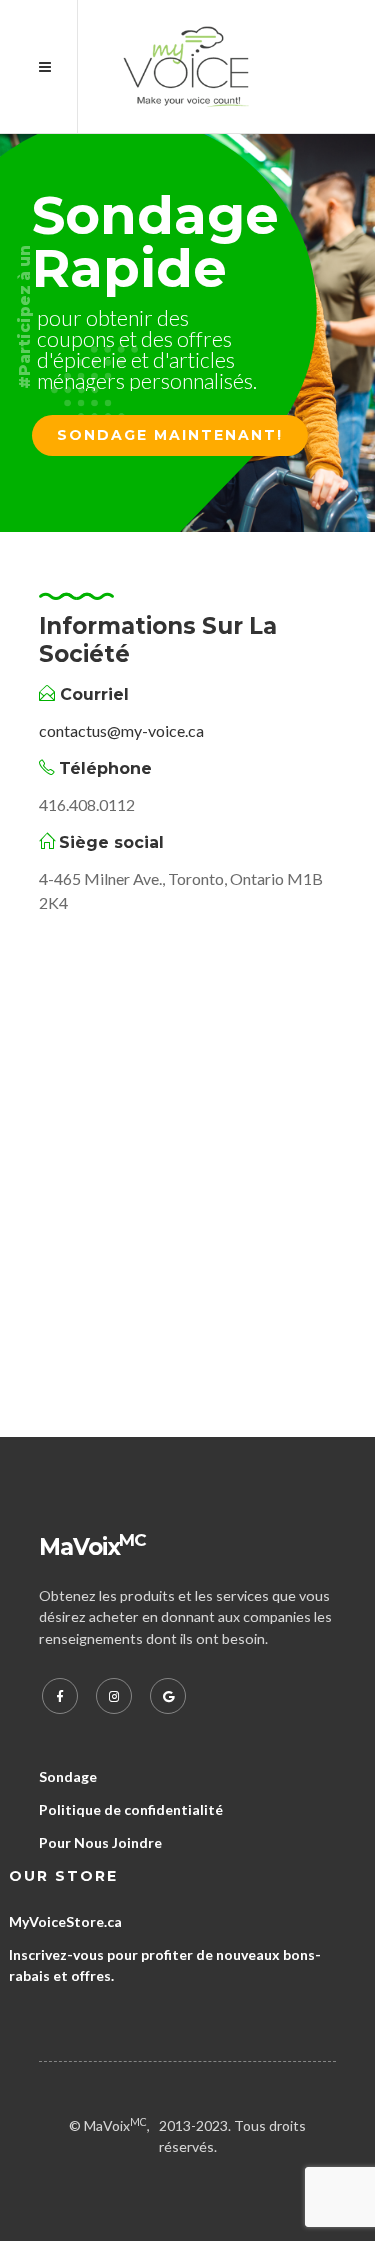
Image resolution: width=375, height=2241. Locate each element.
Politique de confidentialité (131, 1809)
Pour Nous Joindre (100, 1842)
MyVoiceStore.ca (65, 1921)
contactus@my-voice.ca (121, 730)
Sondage (68, 1776)
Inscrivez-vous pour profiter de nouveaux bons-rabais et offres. (165, 1965)
